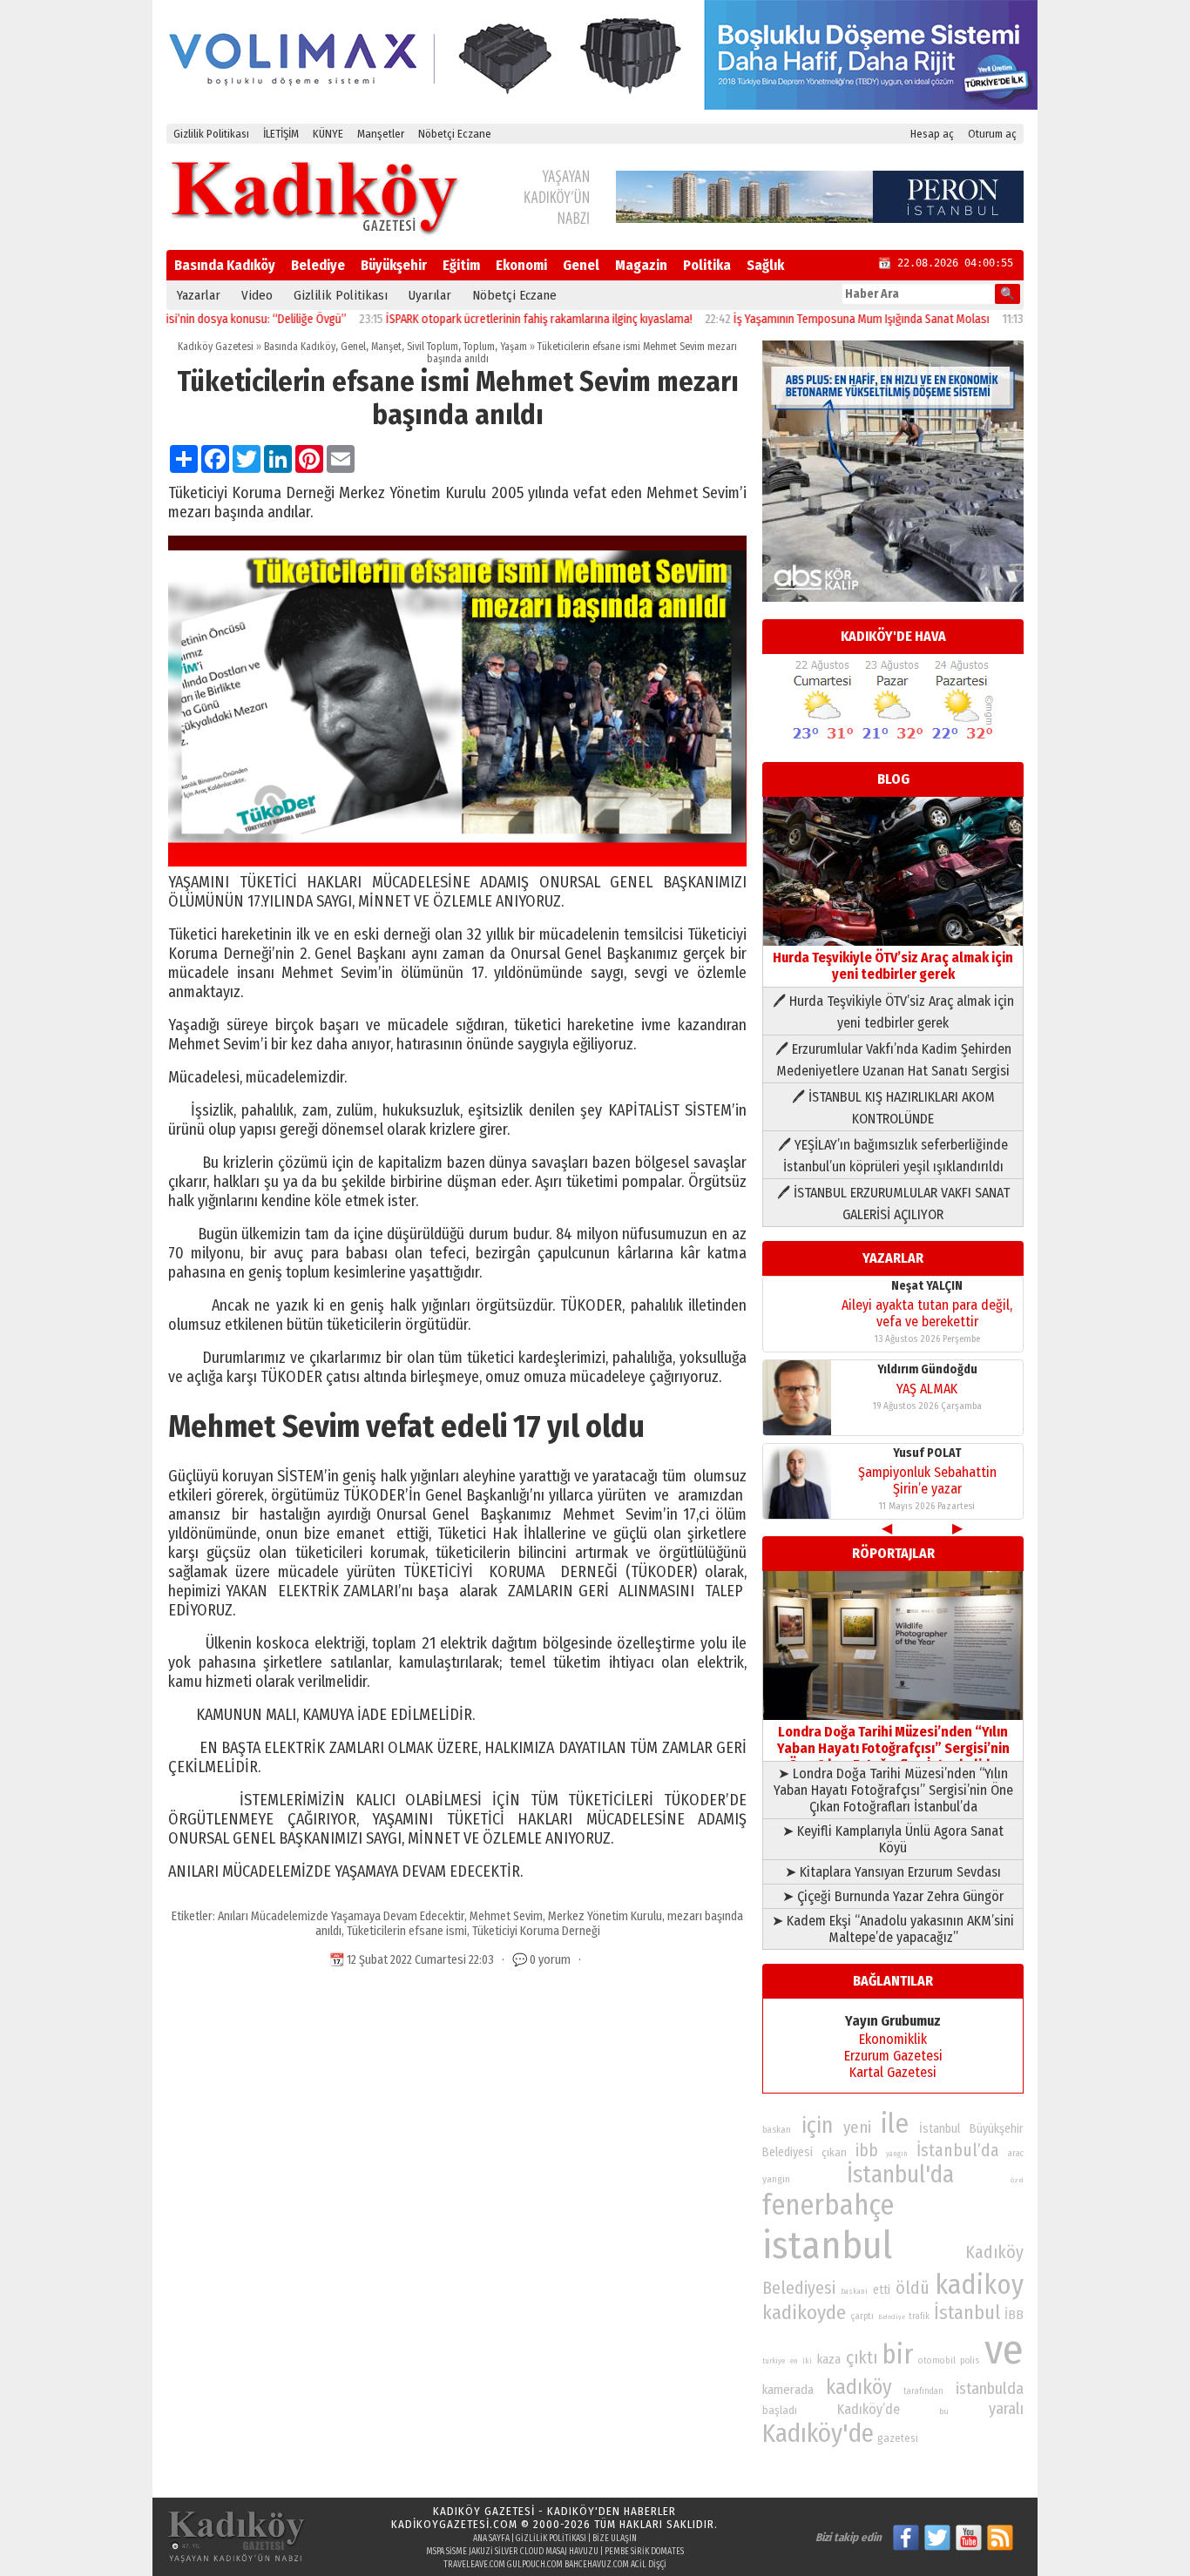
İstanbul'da (900, 2175)
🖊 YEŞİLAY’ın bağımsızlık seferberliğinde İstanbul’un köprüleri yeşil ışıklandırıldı (893, 1156)
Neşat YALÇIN (927, 1286)
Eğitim (461, 265)
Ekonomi (521, 265)
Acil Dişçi (649, 2565)
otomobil (937, 2360)
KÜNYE (328, 134)
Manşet (386, 347)
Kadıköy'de (818, 2434)
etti (882, 2290)
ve (1004, 2350)
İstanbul (967, 2313)
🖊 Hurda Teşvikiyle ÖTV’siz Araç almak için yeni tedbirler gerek (893, 1012)
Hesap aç (932, 134)
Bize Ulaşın (615, 2539)
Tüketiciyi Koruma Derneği (536, 1931)
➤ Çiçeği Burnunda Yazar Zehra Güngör (893, 1896)
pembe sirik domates (644, 2552)
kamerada (788, 2390)
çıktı (862, 2357)
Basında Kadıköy (225, 265)
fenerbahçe (828, 2205)
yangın (897, 2154)
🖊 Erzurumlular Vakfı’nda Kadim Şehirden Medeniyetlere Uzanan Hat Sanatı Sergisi (893, 1060)
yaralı (1006, 2409)
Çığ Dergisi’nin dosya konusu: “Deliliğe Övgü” (183, 319)
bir (897, 2354)
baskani (854, 2291)
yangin (776, 2179)
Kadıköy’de (869, 2409)
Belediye (318, 265)
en (794, 2361)
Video (257, 295)
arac (1016, 2154)
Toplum (479, 347)
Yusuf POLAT (927, 1453)
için (817, 2126)
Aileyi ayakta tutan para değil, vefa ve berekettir (927, 1313)
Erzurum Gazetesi (893, 2056)
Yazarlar (199, 295)
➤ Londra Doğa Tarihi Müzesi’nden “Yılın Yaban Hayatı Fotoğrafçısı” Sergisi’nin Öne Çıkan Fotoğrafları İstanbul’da (893, 1790)
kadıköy (859, 2387)
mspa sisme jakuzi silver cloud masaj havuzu (512, 2552)
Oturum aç (992, 134)
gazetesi (898, 2438)
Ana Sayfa (491, 2539)
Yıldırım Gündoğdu (927, 1369)
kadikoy (979, 2285)
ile (895, 2124)
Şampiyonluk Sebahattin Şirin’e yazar (927, 1480)
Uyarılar (430, 295)
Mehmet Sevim (506, 1916)
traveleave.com (474, 2565)
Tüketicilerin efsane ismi (407, 1931)
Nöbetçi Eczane (455, 134)
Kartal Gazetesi (893, 2072)
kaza (829, 2360)
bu (944, 2411)
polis (970, 2360)
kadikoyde (804, 2313)
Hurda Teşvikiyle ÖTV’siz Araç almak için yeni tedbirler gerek (893, 966)
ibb (867, 2151)
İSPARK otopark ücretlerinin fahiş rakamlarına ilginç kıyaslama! (486, 319)
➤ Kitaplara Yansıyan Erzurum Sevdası (893, 1872)
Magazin (641, 265)
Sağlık (765, 265)
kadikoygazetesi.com (454, 2524)
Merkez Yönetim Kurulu (605, 1916)
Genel (581, 265)
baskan (777, 2130)
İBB (1014, 2315)
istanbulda (990, 2389)
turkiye (774, 2361)
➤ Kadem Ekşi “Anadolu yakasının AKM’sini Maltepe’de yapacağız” (893, 1929)
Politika (707, 265)
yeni (857, 2128)
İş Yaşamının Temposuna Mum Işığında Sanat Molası (808, 319)
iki (807, 2360)
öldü (913, 2288)
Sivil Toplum (433, 347)
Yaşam (514, 347)
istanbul (827, 2246)
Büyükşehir (394, 265)
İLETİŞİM (281, 134)
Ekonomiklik (893, 2039)
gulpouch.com (535, 2565)
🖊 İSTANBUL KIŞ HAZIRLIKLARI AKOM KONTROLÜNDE (893, 1108)
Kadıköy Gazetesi (216, 347)
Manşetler (381, 134)
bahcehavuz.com (597, 2565)
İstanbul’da (958, 2150)
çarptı (862, 2316)
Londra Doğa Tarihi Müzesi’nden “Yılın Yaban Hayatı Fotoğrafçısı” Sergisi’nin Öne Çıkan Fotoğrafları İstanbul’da (893, 1748)
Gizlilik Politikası (211, 134)
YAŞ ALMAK (927, 1389)
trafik (919, 2316)
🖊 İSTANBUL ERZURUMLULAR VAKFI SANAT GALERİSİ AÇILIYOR (893, 1204)
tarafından (923, 2391)
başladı (780, 2410)
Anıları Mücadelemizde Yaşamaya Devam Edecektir (341, 1916)
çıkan (834, 2152)
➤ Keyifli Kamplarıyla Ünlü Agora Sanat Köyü (893, 1839)
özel (1017, 2180)
